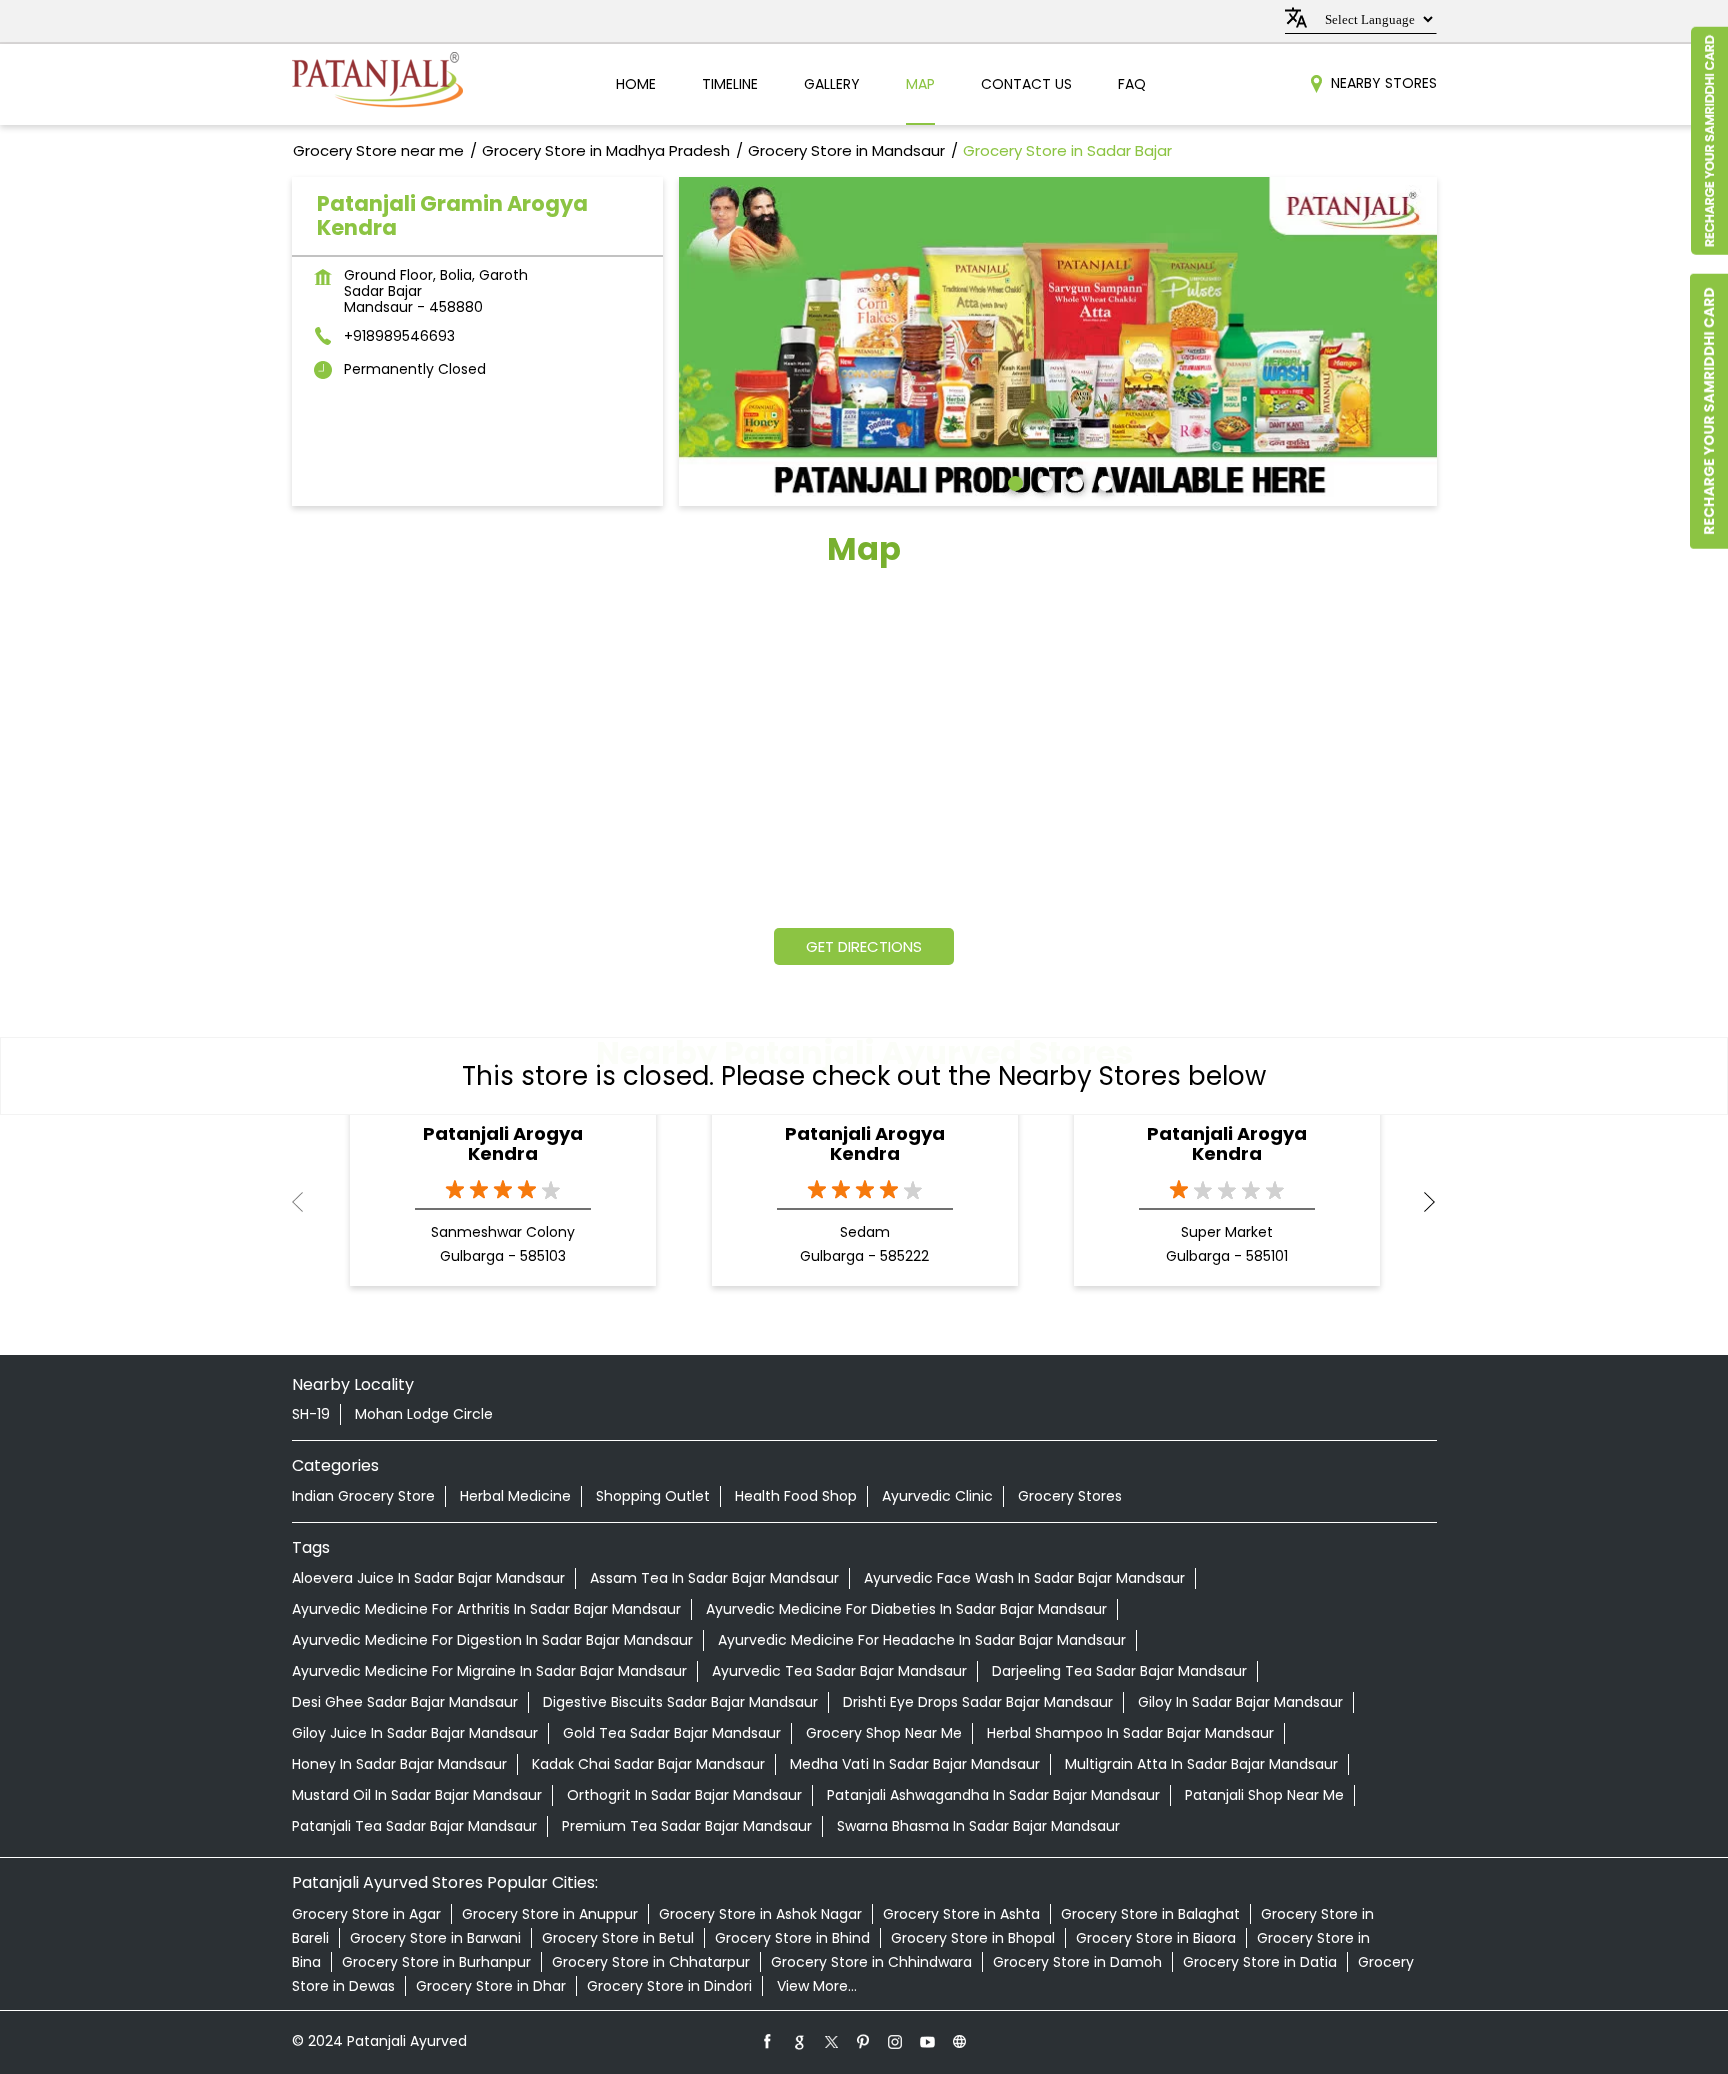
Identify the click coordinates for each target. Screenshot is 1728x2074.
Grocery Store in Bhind (792, 1938)
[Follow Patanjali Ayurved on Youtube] (928, 2041)
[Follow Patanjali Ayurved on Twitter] (832, 2041)
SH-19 (311, 1414)
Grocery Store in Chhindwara (871, 1962)
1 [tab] (1013, 481)
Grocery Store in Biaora (1156, 1938)
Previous (308, 1202)
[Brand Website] (960, 2041)
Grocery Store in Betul (618, 1938)
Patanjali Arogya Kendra (503, 1144)
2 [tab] (1043, 481)
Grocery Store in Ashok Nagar (760, 1914)
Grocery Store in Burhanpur (436, 1962)
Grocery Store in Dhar (491, 1986)
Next (1421, 1202)
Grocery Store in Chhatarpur (651, 1962)
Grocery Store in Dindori (669, 1986)
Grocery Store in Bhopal (973, 1938)
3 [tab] (1073, 481)
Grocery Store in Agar (366, 1914)
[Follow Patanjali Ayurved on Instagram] (896, 2041)
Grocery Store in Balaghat (1150, 1914)
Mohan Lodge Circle (424, 1414)
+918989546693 (399, 336)
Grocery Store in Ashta (961, 1914)
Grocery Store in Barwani (435, 1938)
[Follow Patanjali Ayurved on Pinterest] (864, 2041)
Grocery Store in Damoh (1077, 1962)
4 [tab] (1103, 481)
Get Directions (864, 946)
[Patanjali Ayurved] (377, 84)
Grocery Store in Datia (1260, 1962)
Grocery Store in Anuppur (550, 1914)
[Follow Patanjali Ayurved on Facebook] (768, 2041)
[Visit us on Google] (800, 2041)
